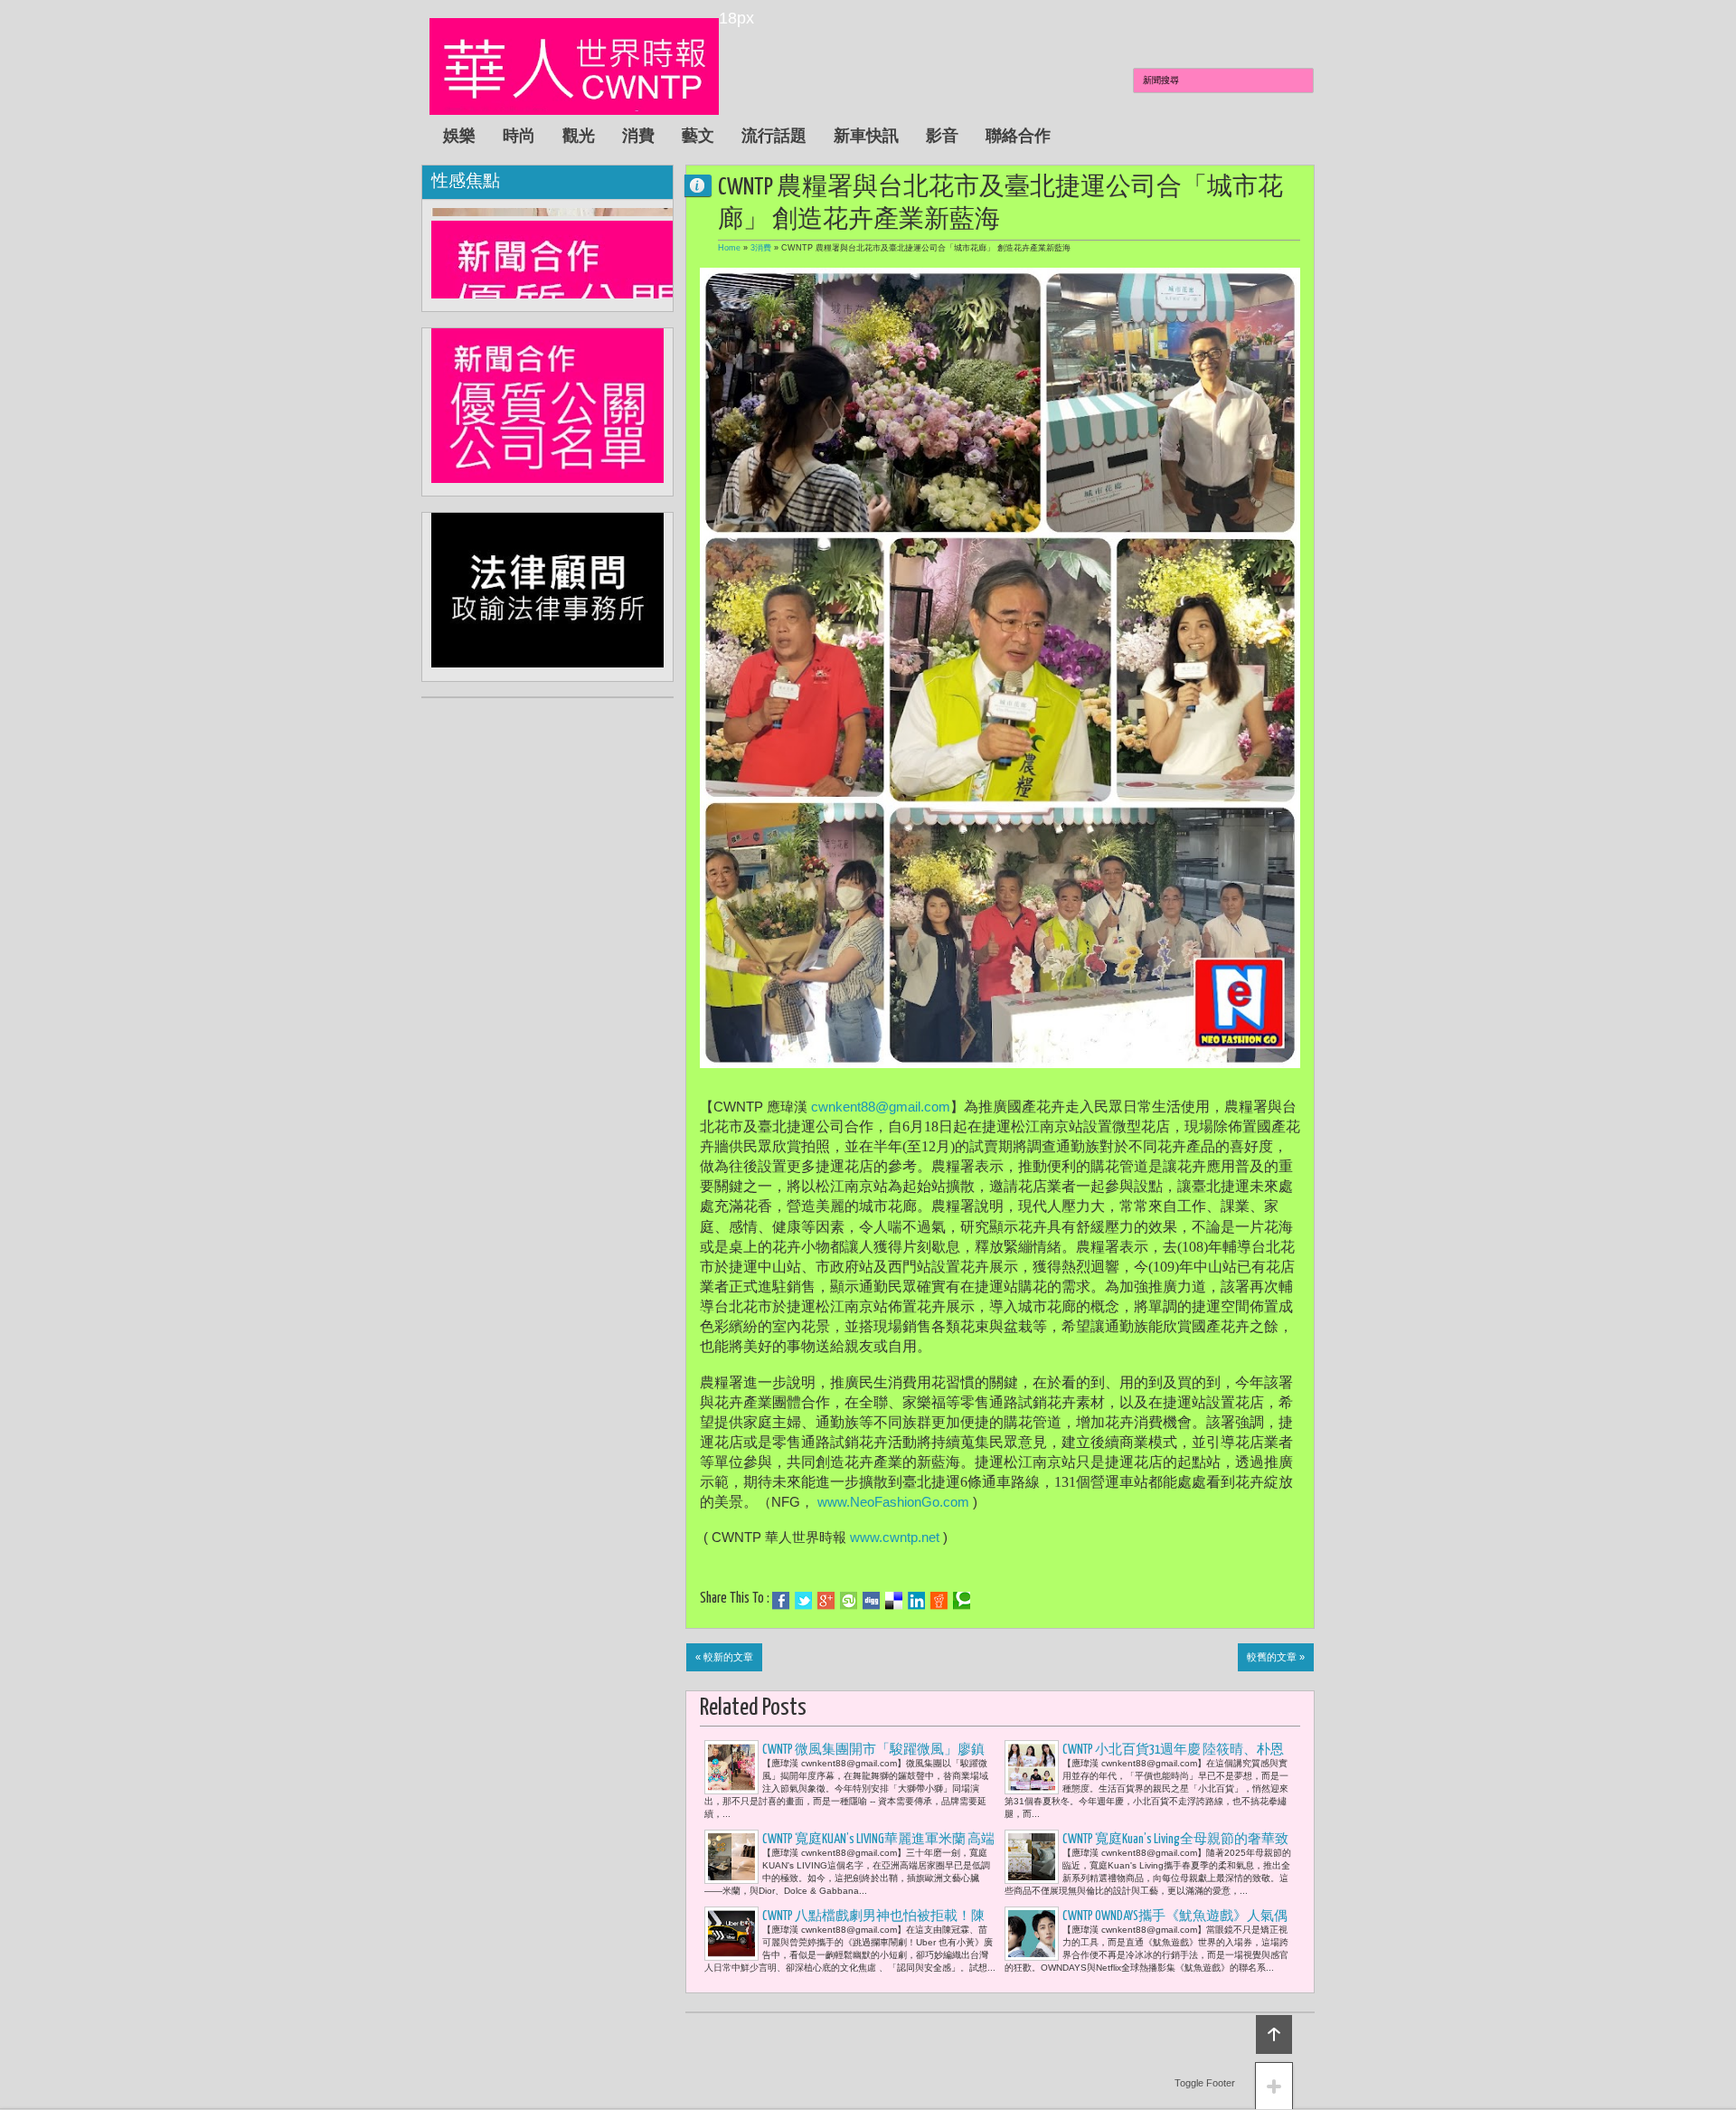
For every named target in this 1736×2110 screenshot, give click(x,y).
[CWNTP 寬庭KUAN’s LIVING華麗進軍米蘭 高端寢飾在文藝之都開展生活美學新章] (731, 1857)
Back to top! (1274, 2034)
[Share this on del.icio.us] (894, 1601)
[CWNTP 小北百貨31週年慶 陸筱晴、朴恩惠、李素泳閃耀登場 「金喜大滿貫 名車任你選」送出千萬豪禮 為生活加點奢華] (1032, 1767)
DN (705, 185)
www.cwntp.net (895, 1538)
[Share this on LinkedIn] (916, 1601)
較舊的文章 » (1276, 1657)
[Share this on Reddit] (939, 1601)
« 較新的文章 (724, 1657)
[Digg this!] (871, 1601)
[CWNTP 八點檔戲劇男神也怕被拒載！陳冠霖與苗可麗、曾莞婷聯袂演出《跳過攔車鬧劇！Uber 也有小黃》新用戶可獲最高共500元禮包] (731, 1934)
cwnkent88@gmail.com (881, 1107)
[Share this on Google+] (826, 1601)
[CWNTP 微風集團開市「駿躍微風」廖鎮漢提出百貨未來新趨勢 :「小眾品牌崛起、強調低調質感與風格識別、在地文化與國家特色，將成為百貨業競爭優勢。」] (731, 1767)
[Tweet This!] (803, 1601)
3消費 (761, 248)
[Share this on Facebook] (781, 1601)
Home (729, 248)
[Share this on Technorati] (962, 1601)
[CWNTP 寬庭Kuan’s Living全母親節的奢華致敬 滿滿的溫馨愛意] (1032, 1857)
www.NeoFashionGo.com (893, 1502)
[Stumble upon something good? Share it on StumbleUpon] (849, 1601)
